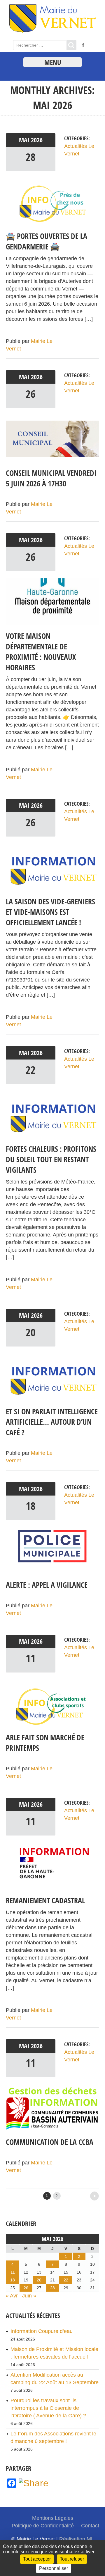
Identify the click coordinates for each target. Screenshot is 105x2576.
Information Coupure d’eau (42, 2331)
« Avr (12, 2296)
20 (31, 1332)
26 (31, 394)
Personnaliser (54, 2568)
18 (31, 1506)
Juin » (29, 2296)
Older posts (83, 2194)
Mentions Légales (53, 2518)
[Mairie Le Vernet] (53, 32)
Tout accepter (37, 2559)
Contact (90, 2526)
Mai (25, 140)
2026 (37, 140)
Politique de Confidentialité (43, 2526)
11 (31, 1658)
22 (31, 1070)
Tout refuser (72, 2559)
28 (31, 157)
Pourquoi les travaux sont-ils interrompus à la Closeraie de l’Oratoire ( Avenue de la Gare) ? (48, 2408)
